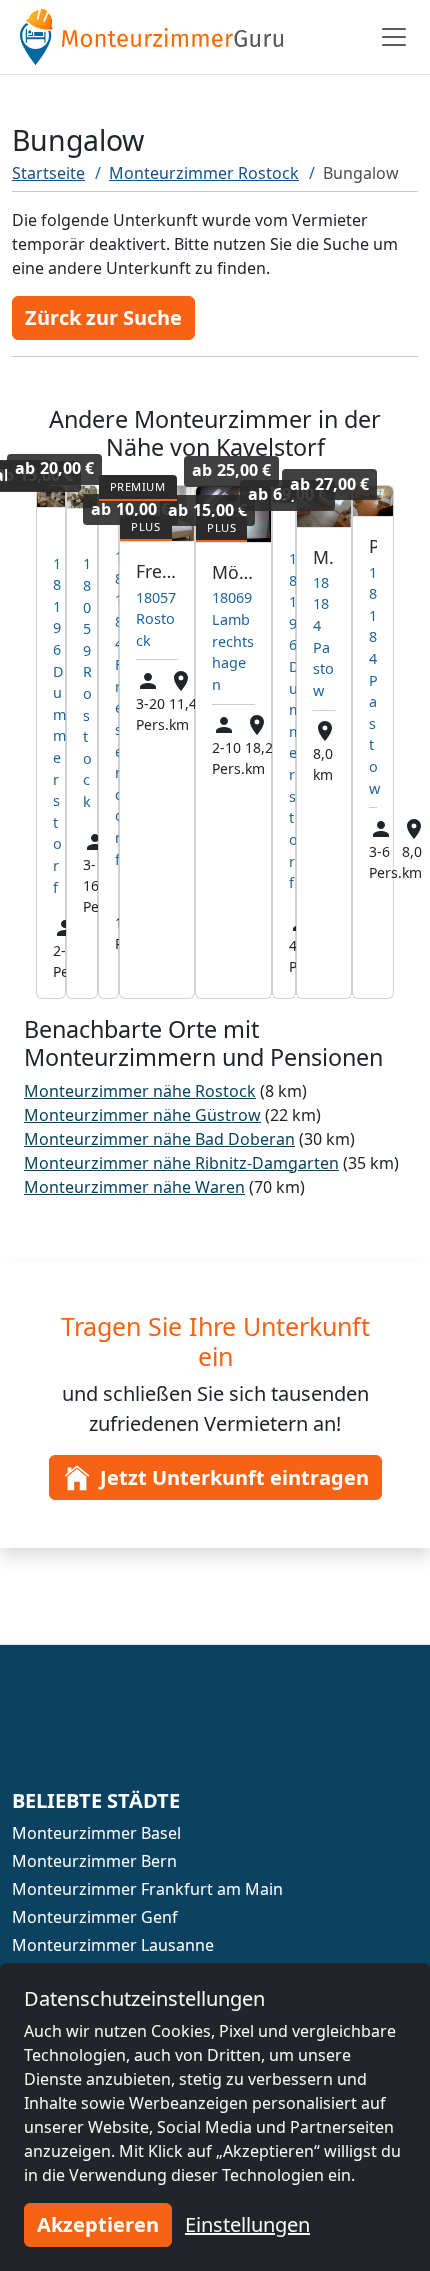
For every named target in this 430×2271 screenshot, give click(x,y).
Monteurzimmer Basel (96, 1833)
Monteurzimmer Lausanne (113, 1945)
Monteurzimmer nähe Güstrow (142, 1115)
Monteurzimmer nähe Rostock (140, 1091)
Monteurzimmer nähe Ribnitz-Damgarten (181, 1163)
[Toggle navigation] (394, 37)
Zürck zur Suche (103, 317)
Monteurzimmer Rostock (204, 173)
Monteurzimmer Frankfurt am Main (147, 1889)
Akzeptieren (98, 2224)
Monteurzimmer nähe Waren (134, 1187)
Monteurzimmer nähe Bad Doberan (159, 1139)
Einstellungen (247, 2224)
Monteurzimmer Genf (95, 1917)
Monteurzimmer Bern (94, 1861)
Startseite (48, 173)
